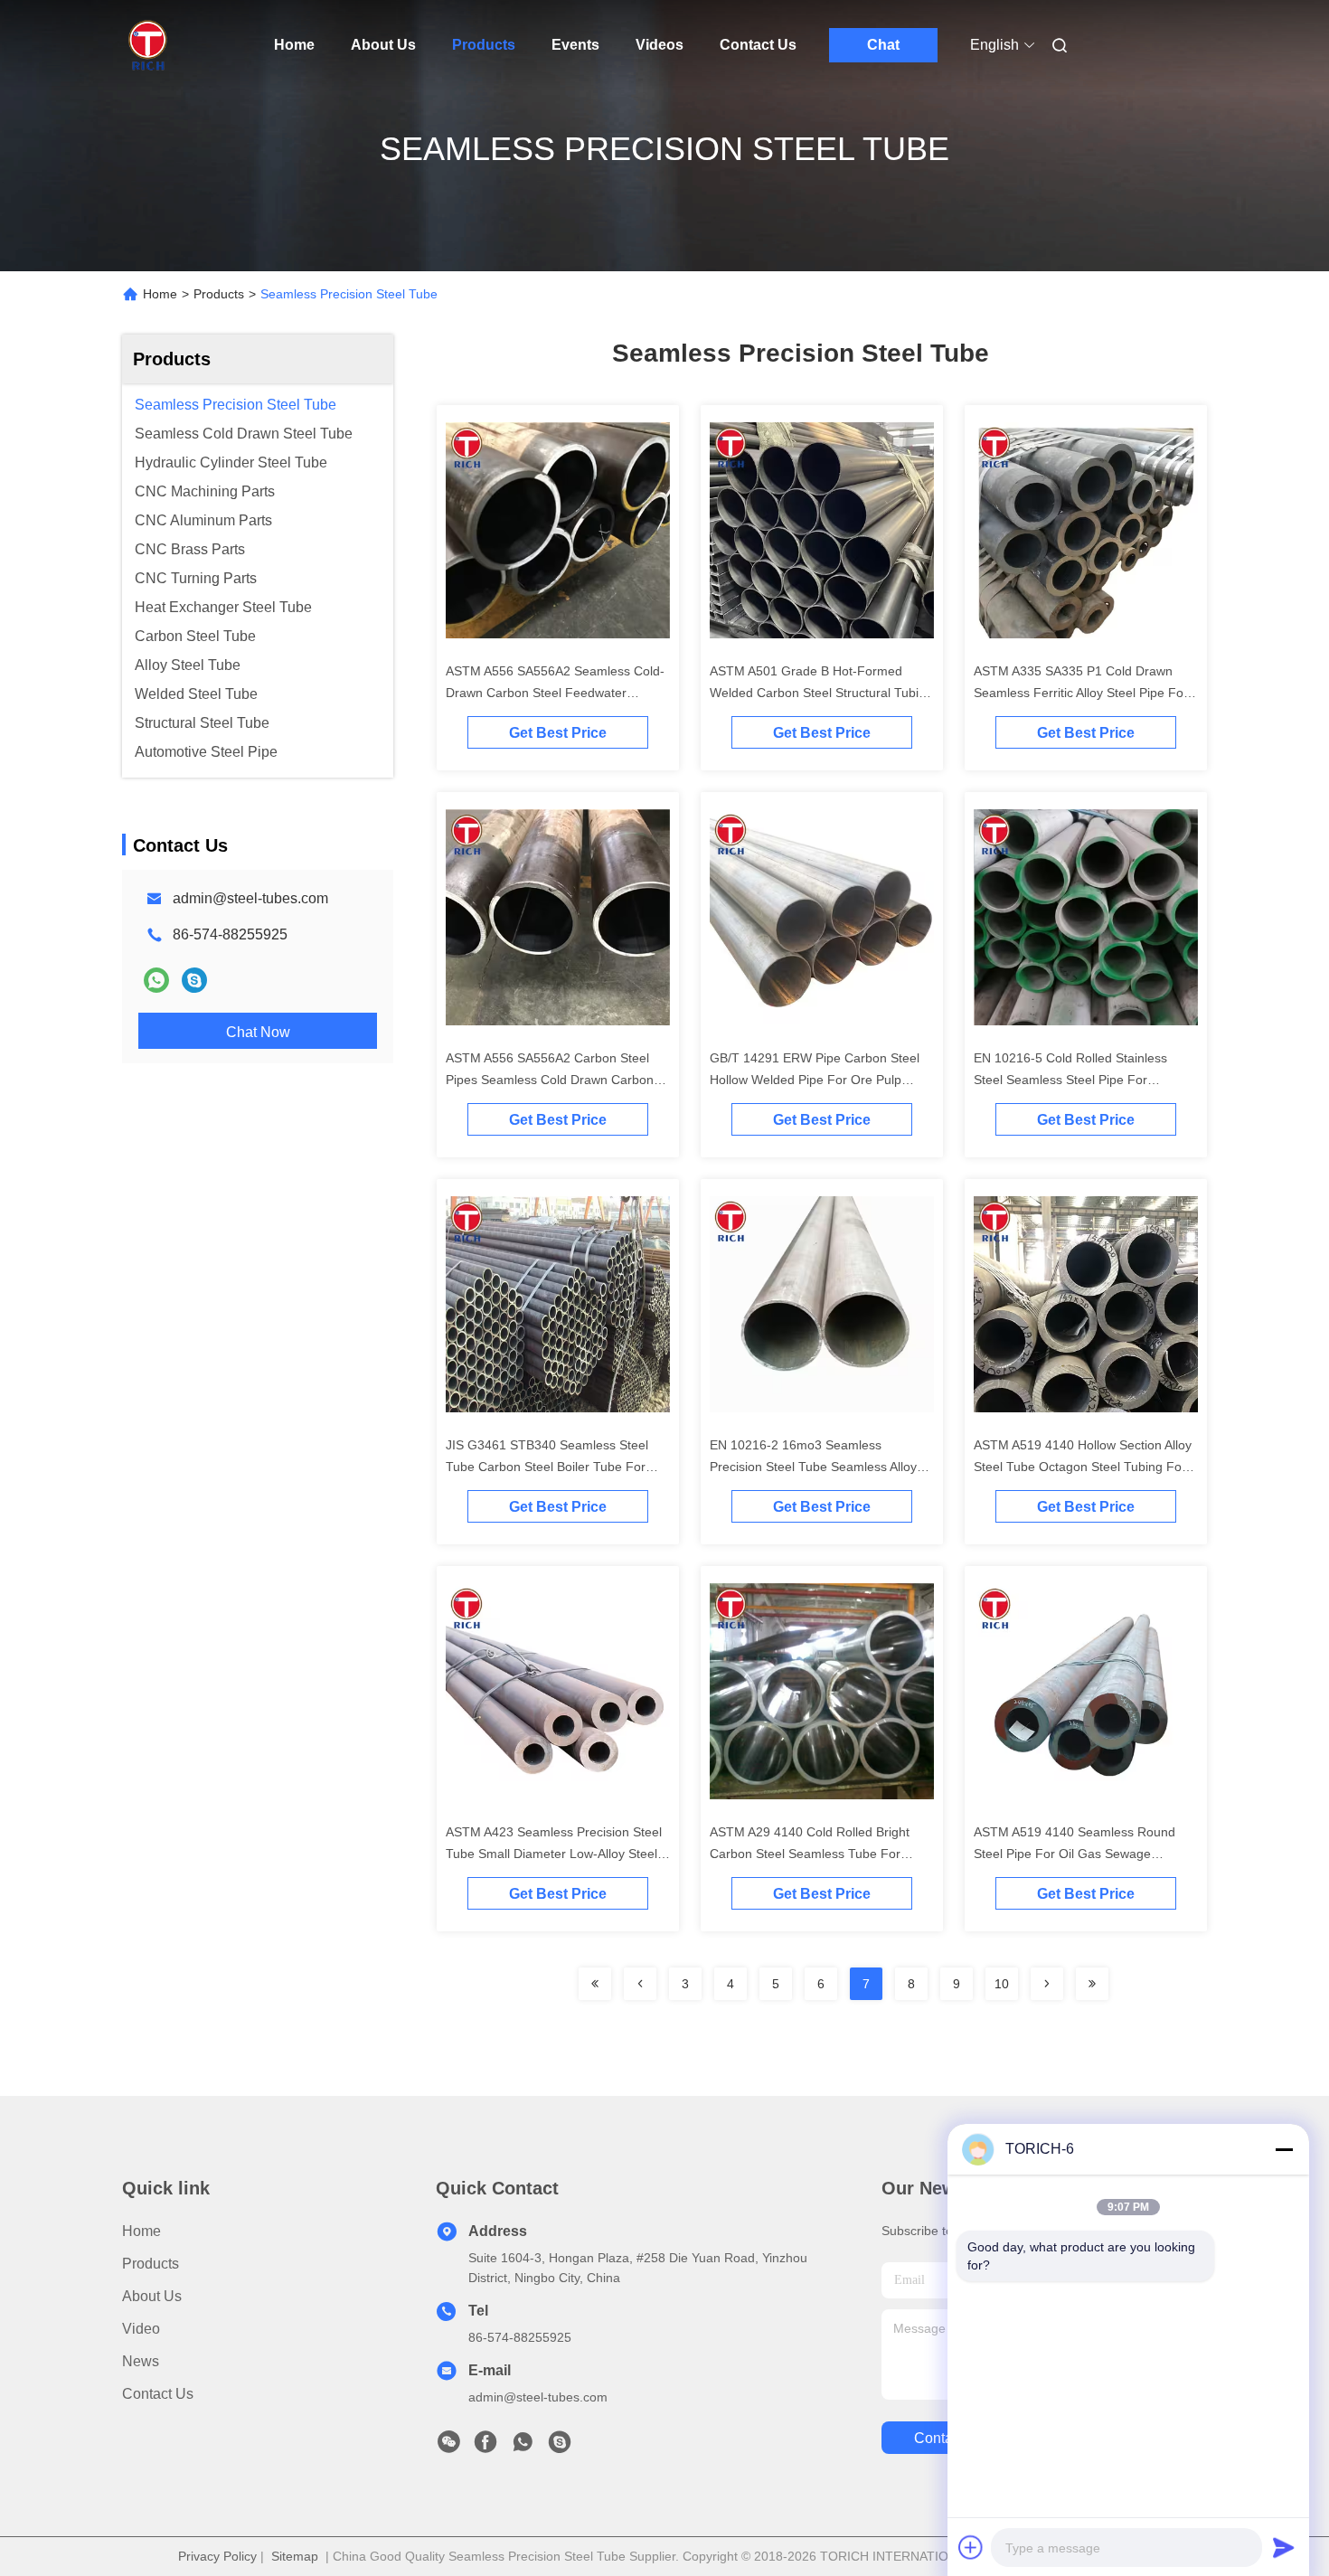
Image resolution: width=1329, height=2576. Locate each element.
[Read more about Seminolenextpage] (595, 1984)
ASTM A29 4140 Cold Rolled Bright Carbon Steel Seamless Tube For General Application (810, 1854)
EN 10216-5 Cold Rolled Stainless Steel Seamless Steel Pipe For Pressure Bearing (1070, 1080)
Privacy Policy (217, 2556)
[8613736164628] (523, 2447)
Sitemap (295, 2556)
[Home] (147, 45)
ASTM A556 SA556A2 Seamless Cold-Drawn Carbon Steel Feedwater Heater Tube (555, 693)
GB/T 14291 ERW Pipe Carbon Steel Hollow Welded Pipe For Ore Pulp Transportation (815, 1080)
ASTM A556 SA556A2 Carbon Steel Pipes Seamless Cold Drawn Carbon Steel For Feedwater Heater (550, 1080)
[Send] (1284, 2547)
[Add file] (971, 2547)
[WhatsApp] (156, 980)
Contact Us (758, 45)
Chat (883, 45)
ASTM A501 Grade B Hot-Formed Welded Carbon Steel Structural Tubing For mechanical (821, 693)
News (141, 2361)
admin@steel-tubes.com (250, 898)
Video (141, 2329)
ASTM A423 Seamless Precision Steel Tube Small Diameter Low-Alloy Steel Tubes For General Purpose (554, 1854)
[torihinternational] (194, 980)
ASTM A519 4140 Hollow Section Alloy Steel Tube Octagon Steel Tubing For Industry (1083, 1467)
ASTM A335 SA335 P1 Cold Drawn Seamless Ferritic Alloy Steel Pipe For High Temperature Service (1081, 693)
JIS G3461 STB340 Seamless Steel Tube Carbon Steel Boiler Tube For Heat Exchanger (547, 1467)
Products (484, 45)
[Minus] (1284, 2149)
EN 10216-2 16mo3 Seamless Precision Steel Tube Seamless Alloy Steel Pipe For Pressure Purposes (813, 1467)
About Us (383, 45)
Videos (660, 45)
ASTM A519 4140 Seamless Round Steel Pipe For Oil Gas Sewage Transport (1075, 1854)
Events (575, 45)
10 (1002, 1984)
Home (294, 45)
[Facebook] (485, 2447)
